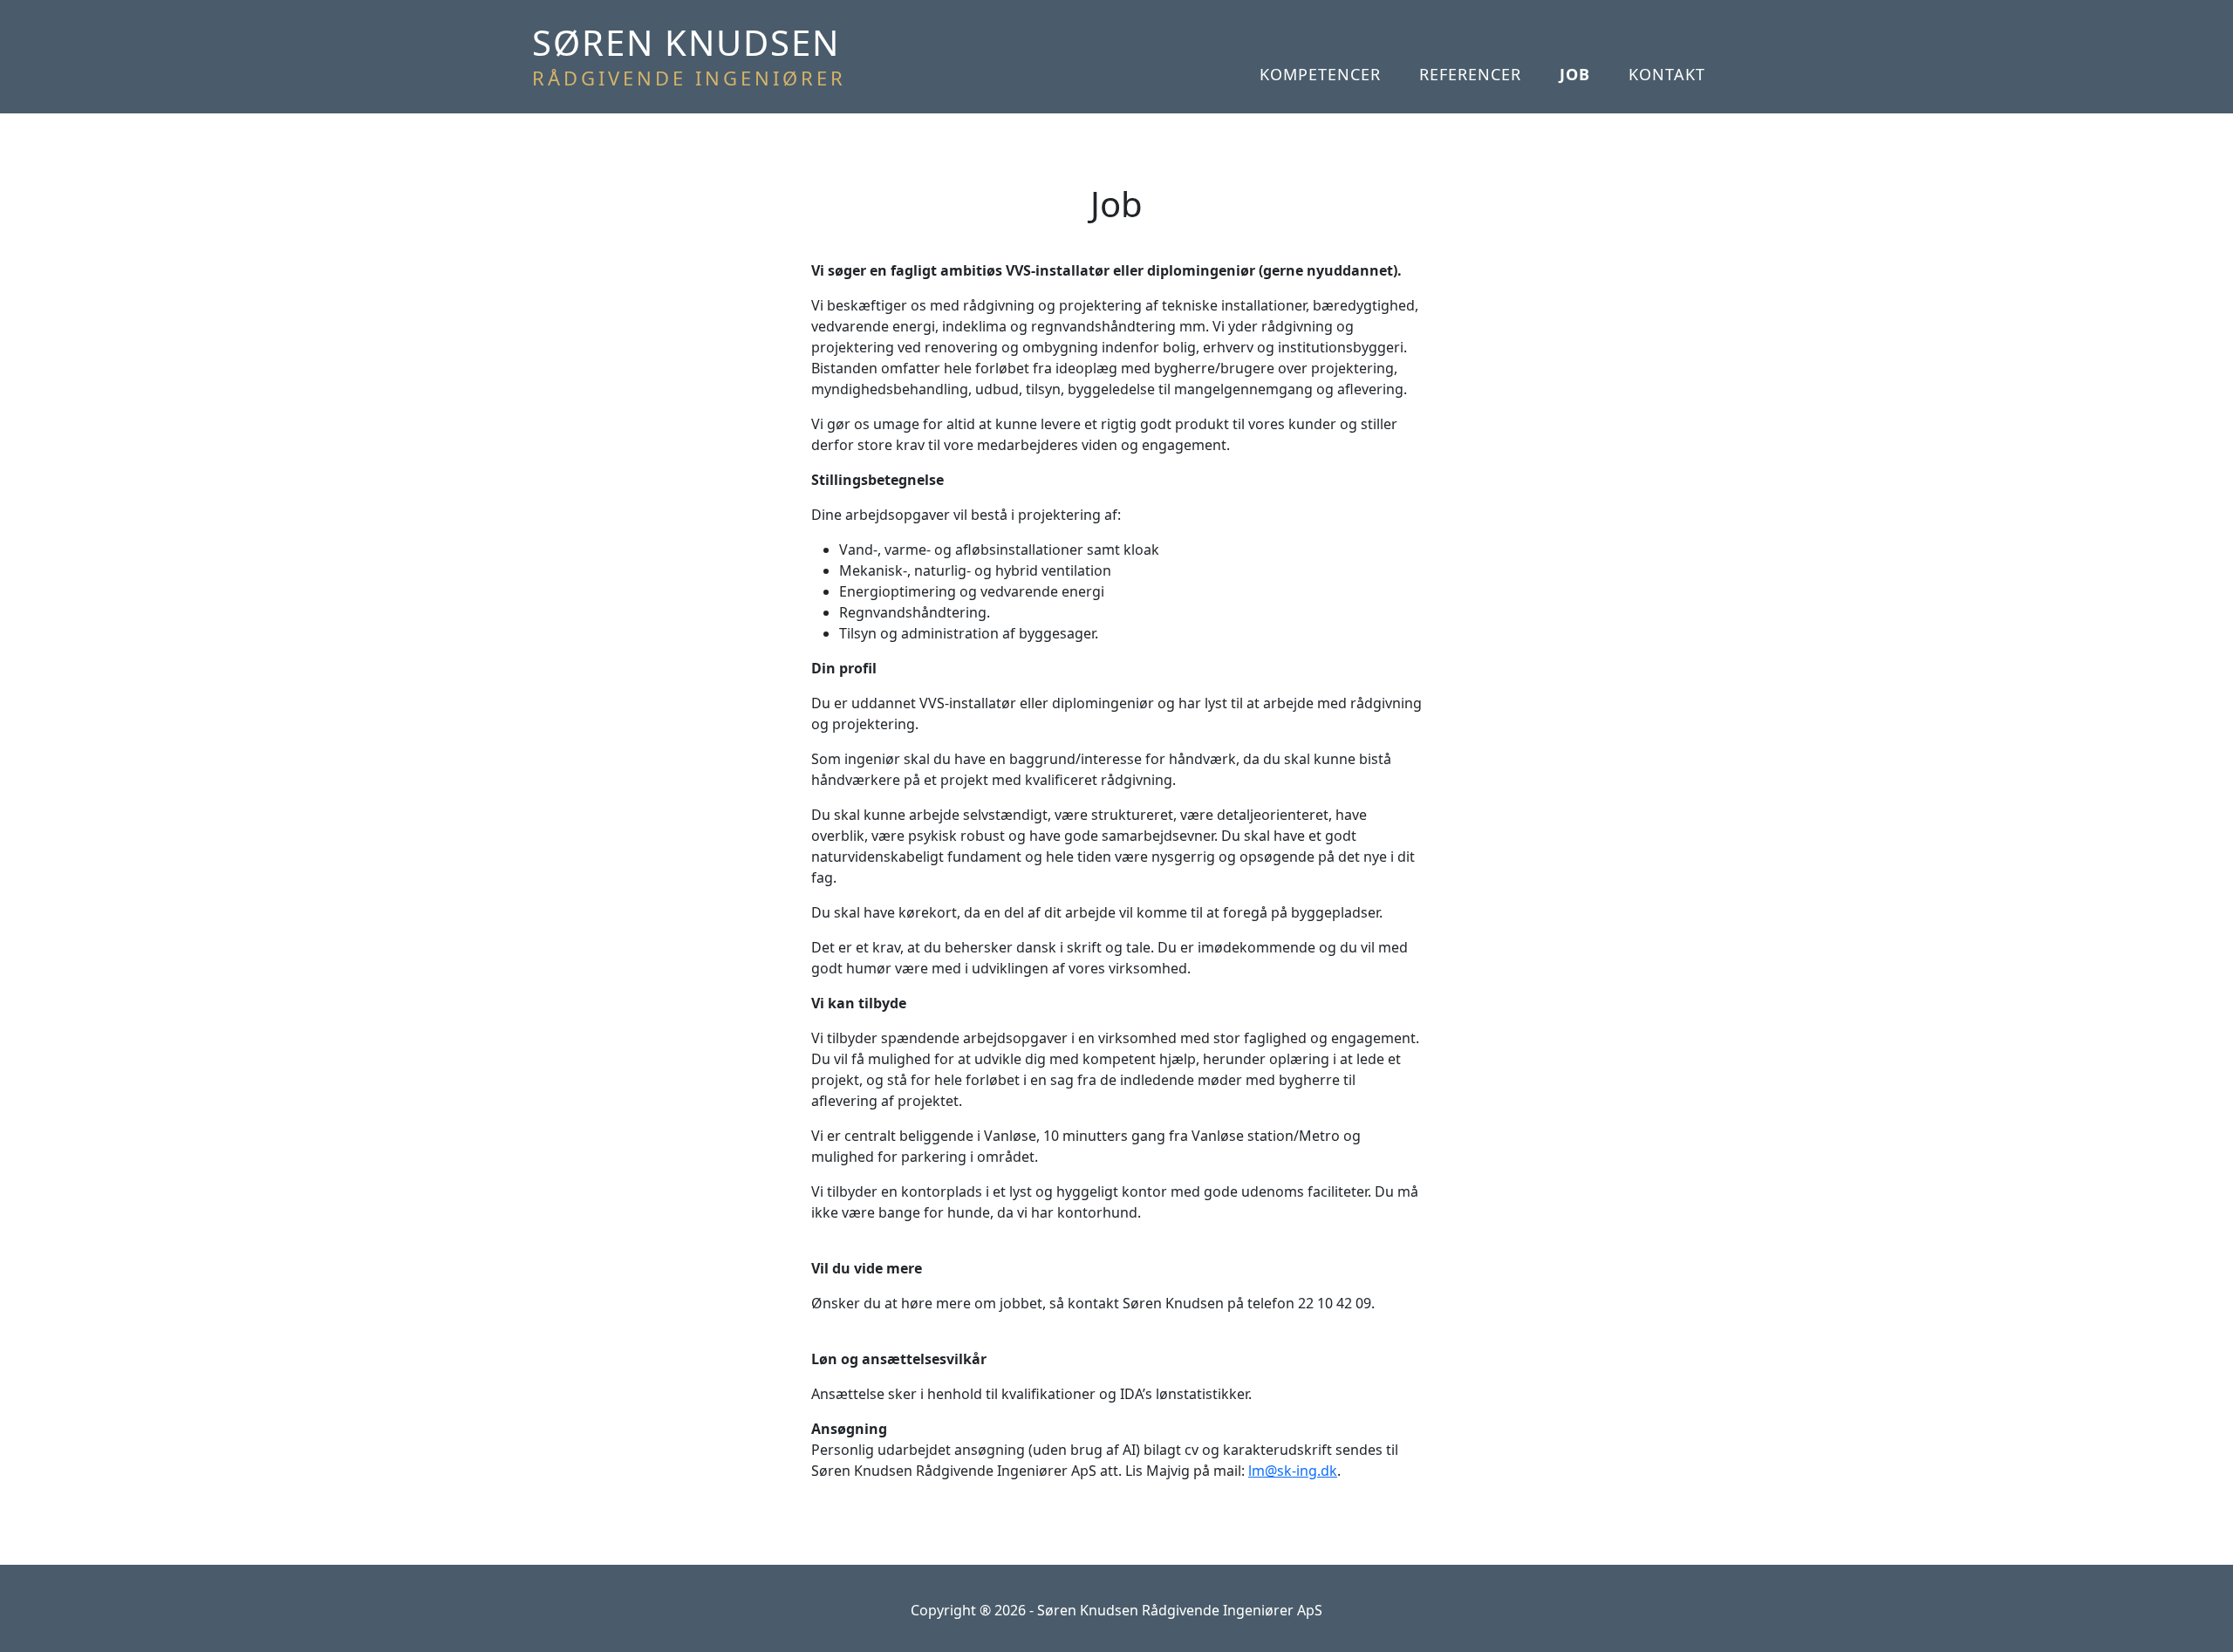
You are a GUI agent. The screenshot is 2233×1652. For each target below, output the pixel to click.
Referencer (1470, 74)
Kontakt (1667, 74)
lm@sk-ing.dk (1293, 1471)
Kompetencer (1320, 74)
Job (1575, 74)
